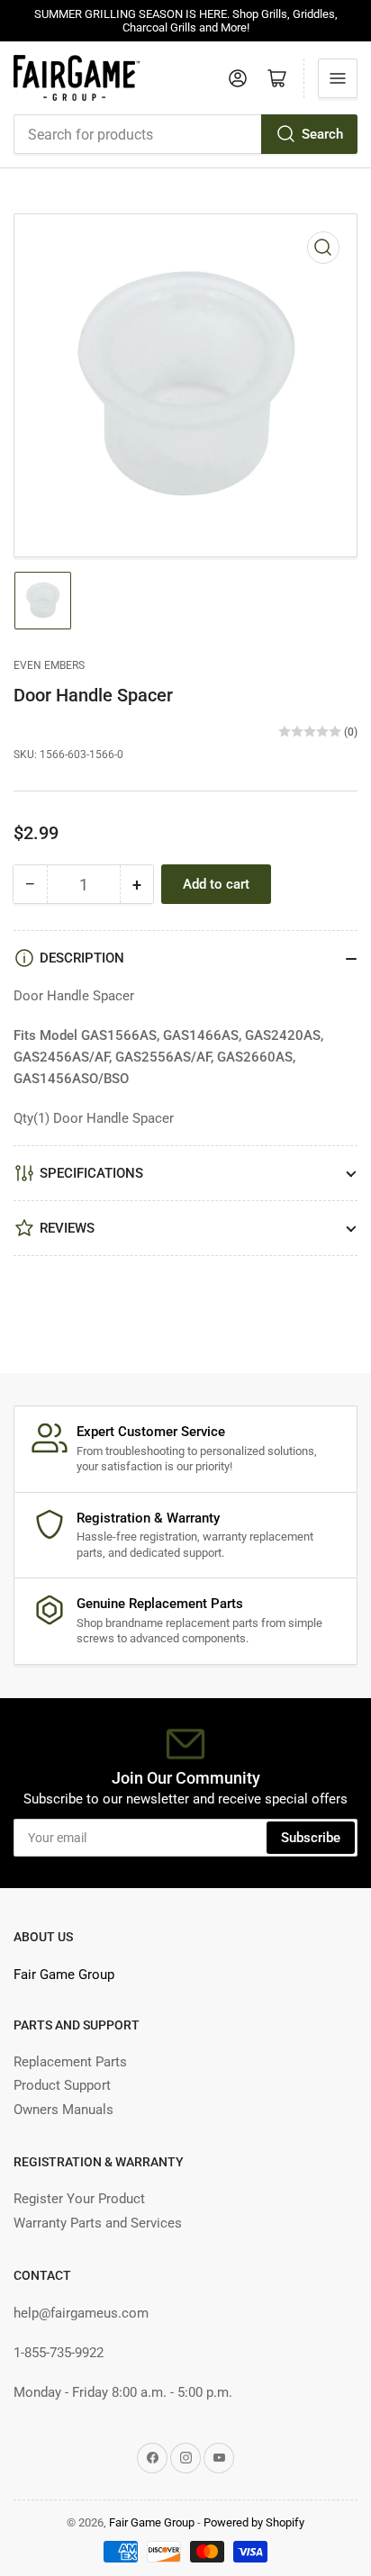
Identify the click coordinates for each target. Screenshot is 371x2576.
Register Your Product (79, 2199)
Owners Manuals (63, 2110)
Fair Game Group (64, 1975)
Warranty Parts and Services (98, 2223)
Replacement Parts (70, 2062)
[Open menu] (338, 78)
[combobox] (185, 134)
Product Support (62, 2085)
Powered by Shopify (254, 2522)
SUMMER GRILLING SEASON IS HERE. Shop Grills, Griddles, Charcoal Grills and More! (186, 21)
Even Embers (49, 665)
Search (322, 134)
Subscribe (311, 1838)
